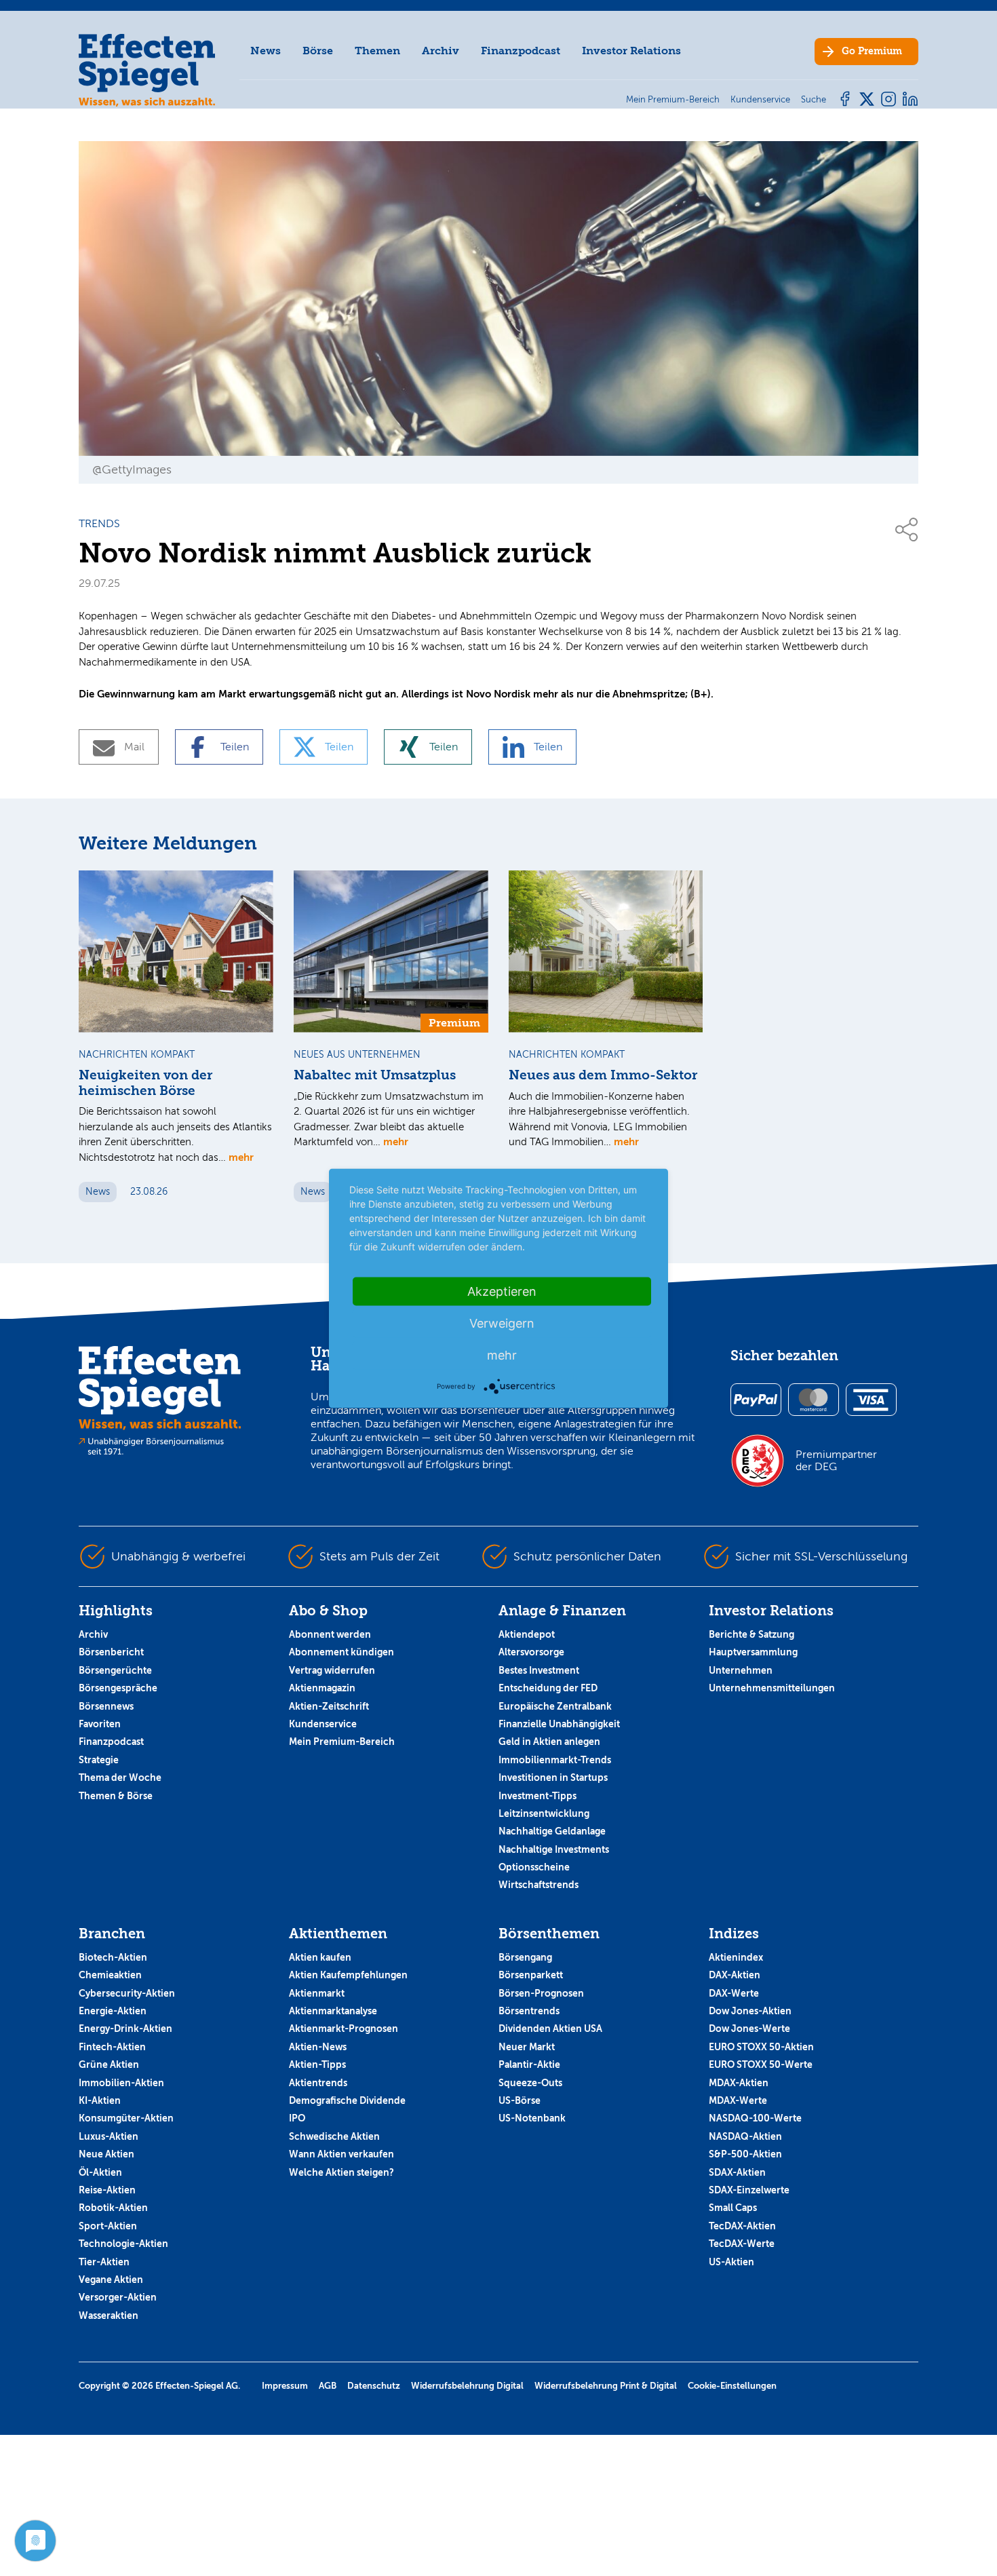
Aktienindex (736, 1957)
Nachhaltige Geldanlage (552, 1831)
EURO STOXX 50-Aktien (761, 2047)
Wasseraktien (109, 2315)
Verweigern (502, 1323)
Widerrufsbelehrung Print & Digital (606, 2386)
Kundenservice (323, 1724)
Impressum (285, 2386)
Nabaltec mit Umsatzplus (375, 1075)
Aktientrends (318, 2083)
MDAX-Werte (738, 2100)
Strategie (99, 1760)
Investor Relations (631, 51)
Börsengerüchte (115, 1670)
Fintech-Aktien (112, 2047)
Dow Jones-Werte (749, 2029)
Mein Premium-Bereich (342, 1742)
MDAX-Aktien (739, 2083)
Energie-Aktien (113, 2011)
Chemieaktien (110, 1975)
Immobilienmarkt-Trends (555, 1760)
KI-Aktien (100, 2100)
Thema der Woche (120, 1777)
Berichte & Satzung (751, 1634)
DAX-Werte (734, 1993)
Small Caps (733, 2208)
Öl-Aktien (100, 2172)
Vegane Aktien (111, 2280)
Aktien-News (318, 2047)
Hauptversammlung (753, 1652)
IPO (297, 2118)
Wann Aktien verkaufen (341, 2154)
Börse (318, 51)
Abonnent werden (330, 1634)
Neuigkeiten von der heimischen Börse (145, 1083)
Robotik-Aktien (113, 2208)
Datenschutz (374, 2386)
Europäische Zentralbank (555, 1706)
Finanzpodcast (521, 51)
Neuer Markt (527, 2047)
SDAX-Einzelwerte (749, 2190)
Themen (377, 51)
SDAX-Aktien (737, 2172)
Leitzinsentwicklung (544, 1813)
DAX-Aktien (735, 1975)
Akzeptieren (502, 1291)
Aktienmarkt (317, 1993)
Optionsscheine (534, 1867)
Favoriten (100, 1724)
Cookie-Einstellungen (732, 2386)
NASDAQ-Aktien (745, 2136)
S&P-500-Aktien (745, 2154)
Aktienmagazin (322, 1688)
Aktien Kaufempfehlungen (348, 1975)
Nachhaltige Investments (554, 1849)
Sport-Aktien (108, 2226)
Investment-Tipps (537, 1796)
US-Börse (520, 2100)
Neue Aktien (106, 2154)
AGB (328, 2386)
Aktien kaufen (320, 1957)
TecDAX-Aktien (742, 2226)
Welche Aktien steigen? (341, 2172)
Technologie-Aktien (123, 2244)
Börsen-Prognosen (541, 1993)
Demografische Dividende (347, 2100)
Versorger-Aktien (118, 2297)
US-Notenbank (532, 2118)
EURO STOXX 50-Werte (761, 2064)
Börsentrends (529, 2011)
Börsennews (106, 1706)
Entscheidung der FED (548, 1688)
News (266, 51)
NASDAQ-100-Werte (755, 2118)
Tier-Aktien (104, 2262)
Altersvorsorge (531, 1652)
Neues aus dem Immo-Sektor (603, 1075)
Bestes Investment (539, 1670)
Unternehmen (741, 1670)
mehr (241, 1157)
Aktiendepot (527, 1634)
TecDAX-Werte (742, 2244)
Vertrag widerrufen (332, 1670)
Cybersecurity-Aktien (127, 1993)
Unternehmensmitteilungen (772, 1688)
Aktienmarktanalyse (333, 2011)
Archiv (441, 51)
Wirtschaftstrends (539, 1885)
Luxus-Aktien (109, 2136)
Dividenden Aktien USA (550, 2029)
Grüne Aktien (109, 2064)
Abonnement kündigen (341, 1652)
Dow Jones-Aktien (750, 2011)
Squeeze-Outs (530, 2083)
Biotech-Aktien (113, 1957)
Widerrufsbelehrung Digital (467, 2386)
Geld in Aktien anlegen (549, 1742)
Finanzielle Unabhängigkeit (559, 1724)
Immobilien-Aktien (121, 2083)
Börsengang (525, 1957)
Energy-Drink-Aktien (125, 2029)
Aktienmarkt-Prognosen (344, 2029)
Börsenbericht (111, 1652)
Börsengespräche (118, 1688)
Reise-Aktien (107, 2190)
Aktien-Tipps (317, 2064)
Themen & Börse (116, 1796)
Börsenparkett (531, 1975)
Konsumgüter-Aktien (126, 2118)
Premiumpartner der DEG (836, 1461)
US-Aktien (731, 2262)
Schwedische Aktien (334, 2136)
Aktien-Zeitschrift (329, 1706)
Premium (872, 51)
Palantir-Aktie (529, 2064)
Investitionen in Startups (553, 1777)
